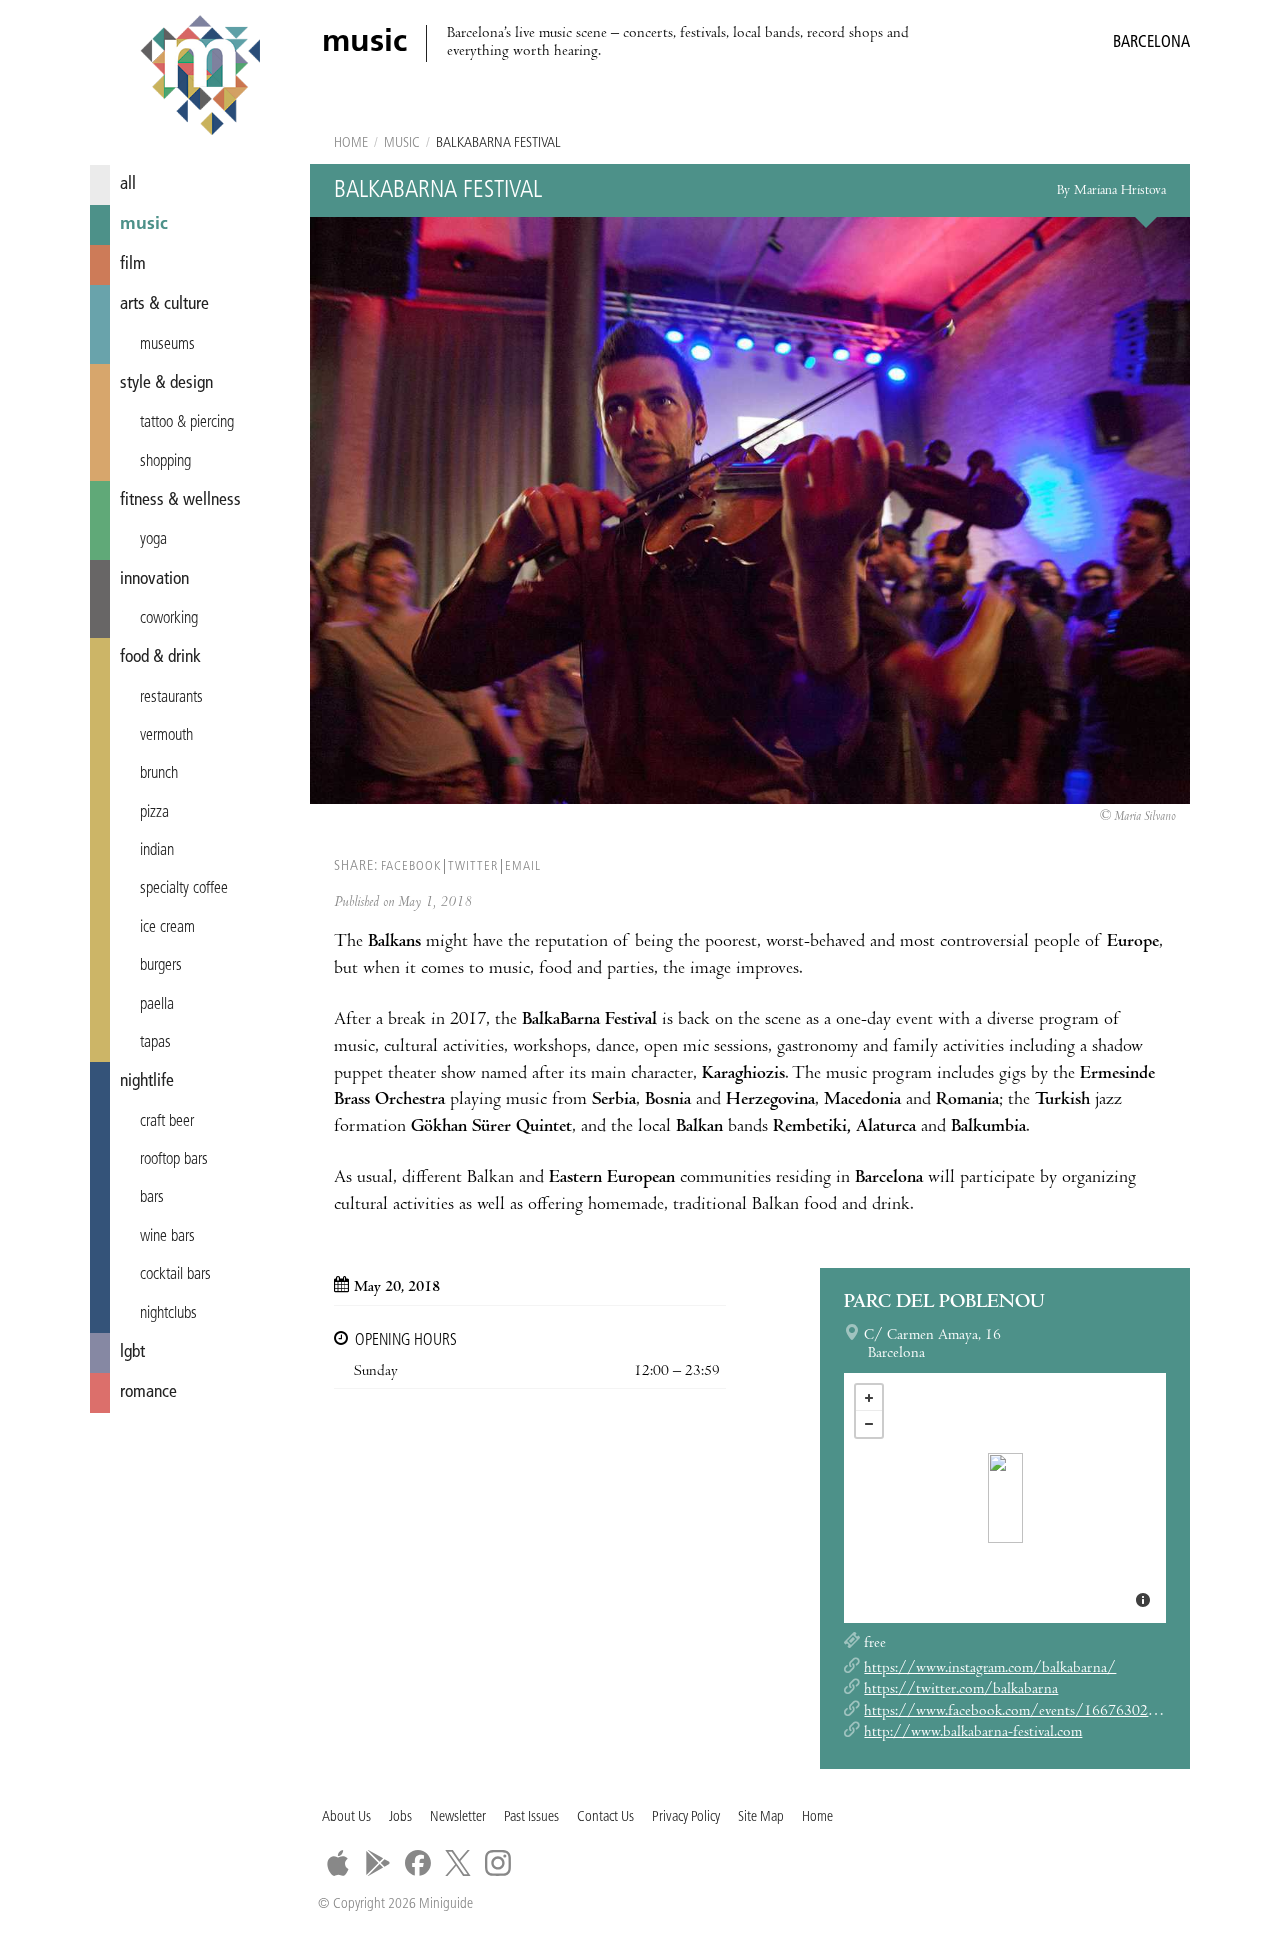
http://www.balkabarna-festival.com (973, 1733)
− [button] (869, 1424)
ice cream (167, 928)
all (128, 184)
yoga (153, 540)
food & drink (160, 657)
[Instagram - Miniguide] (498, 1863)
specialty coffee (184, 889)
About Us (346, 1817)
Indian (157, 851)
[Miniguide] (200, 78)
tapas (155, 1043)
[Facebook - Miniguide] (418, 1863)
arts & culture (164, 304)
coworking (169, 619)
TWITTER (473, 866)
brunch (159, 774)
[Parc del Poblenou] (1005, 1498)
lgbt (132, 1352)
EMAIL (523, 866)
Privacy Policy (686, 1817)
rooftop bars (174, 1160)
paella (157, 1005)
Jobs (400, 1817)
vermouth (166, 736)
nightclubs (168, 1314)
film (133, 264)
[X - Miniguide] (458, 1863)
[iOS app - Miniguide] (338, 1863)
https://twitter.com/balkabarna (961, 1690)
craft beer (167, 1122)
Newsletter (458, 1817)
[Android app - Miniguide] (378, 1863)
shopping (165, 462)
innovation (154, 579)
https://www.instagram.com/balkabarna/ (990, 1669)
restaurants (171, 698)
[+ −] (1005, 1498)
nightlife (147, 1081)
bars (152, 1198)
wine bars (167, 1237)
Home (351, 143)
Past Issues (531, 1817)
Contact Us (605, 1817)
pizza (154, 813)
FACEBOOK (411, 866)
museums (167, 345)
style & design (166, 383)
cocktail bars (175, 1275)
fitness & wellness (180, 500)
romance (148, 1392)
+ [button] (869, 1398)
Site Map (761, 1817)
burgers (161, 966)
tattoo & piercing (187, 423)
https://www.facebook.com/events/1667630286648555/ (1042, 1712)
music (144, 224)
